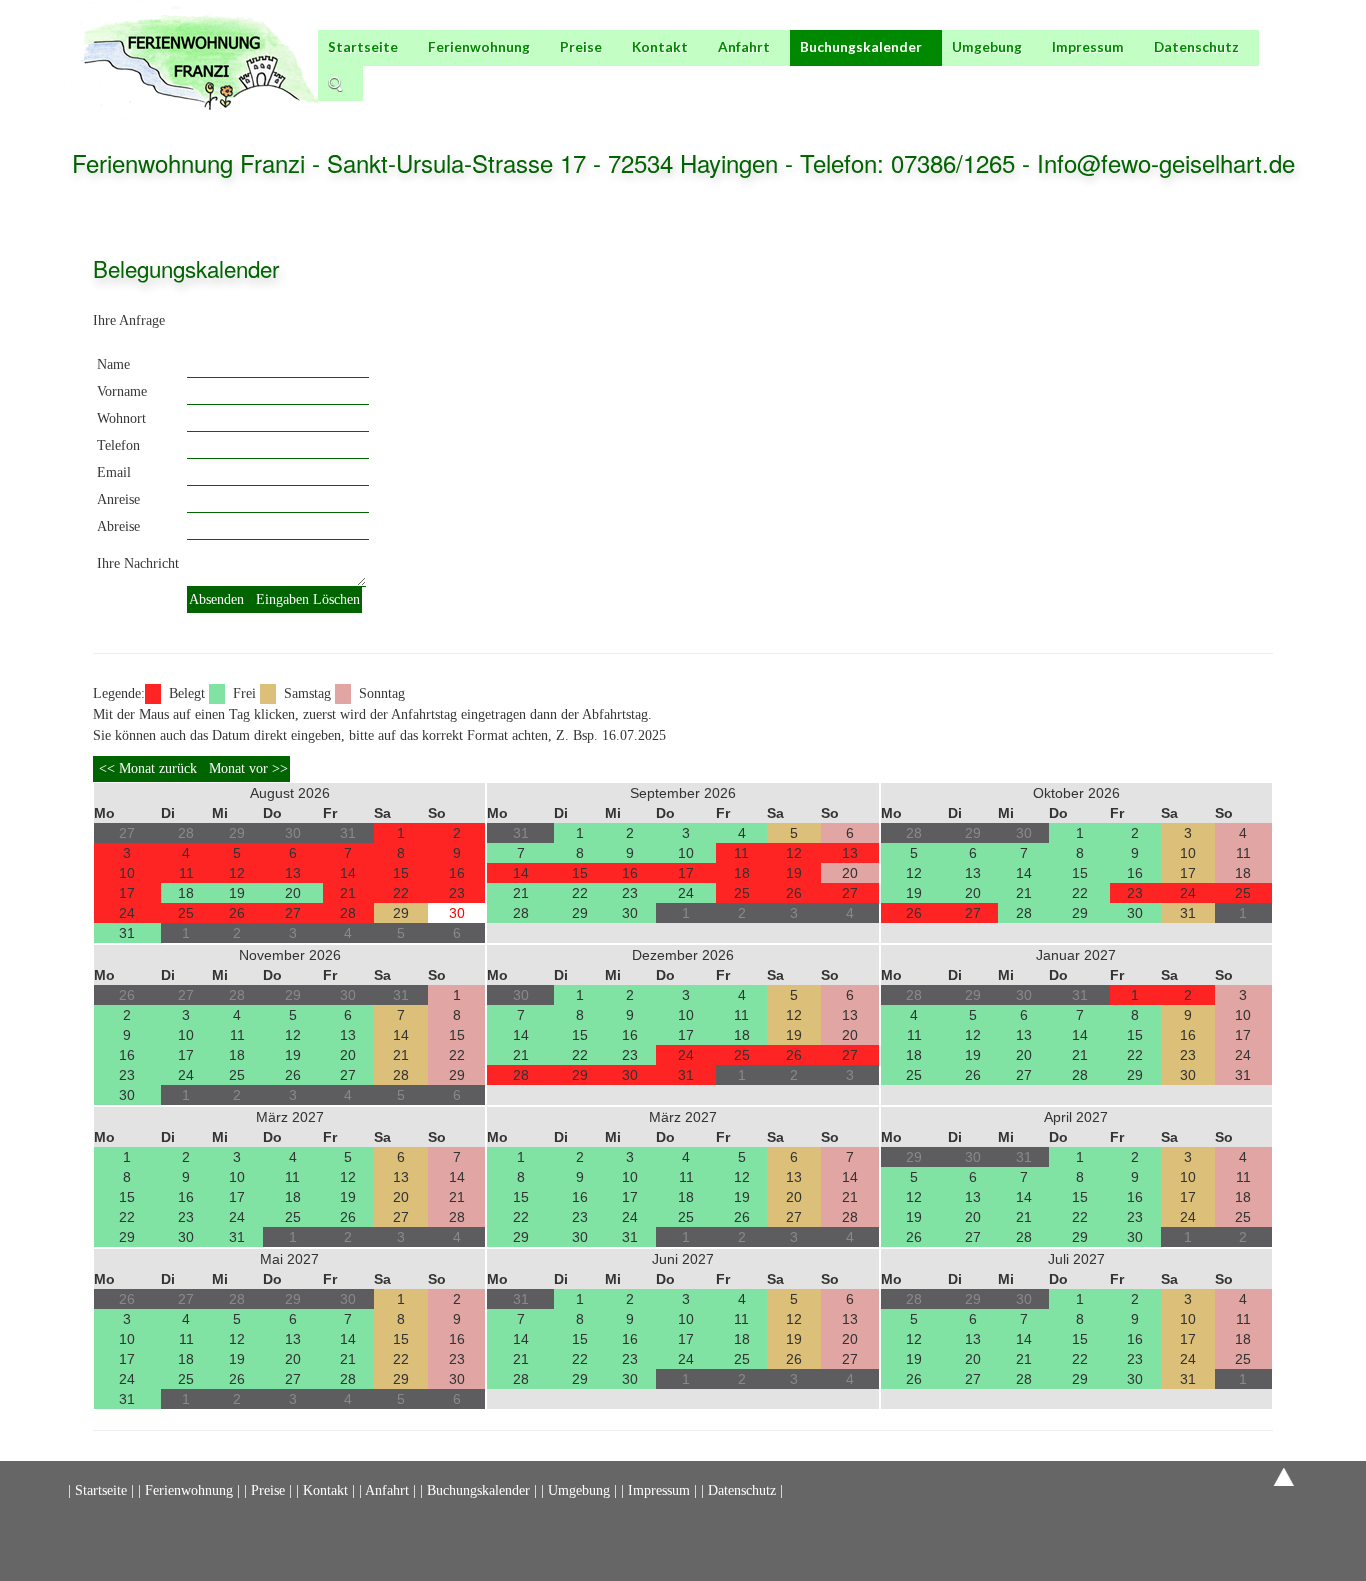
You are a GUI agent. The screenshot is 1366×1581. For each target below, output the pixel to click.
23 (457, 893)
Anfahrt (744, 47)
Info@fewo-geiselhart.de (1166, 162)
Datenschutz (1196, 47)
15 (401, 873)
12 (237, 873)
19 (237, 893)
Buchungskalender (861, 47)
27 (293, 913)
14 (348, 873)
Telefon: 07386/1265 (911, 162)
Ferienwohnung (479, 47)
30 (457, 913)
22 (401, 893)
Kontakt (660, 47)
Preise (581, 47)
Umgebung (987, 47)
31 (127, 933)
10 (127, 873)
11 (186, 873)
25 (186, 913)
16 (457, 873)
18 (186, 893)
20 (293, 893)
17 (127, 893)
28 (348, 913)
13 (293, 873)
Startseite (363, 47)
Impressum (1088, 47)
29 (401, 913)
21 (348, 893)
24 (127, 913)
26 (237, 913)
